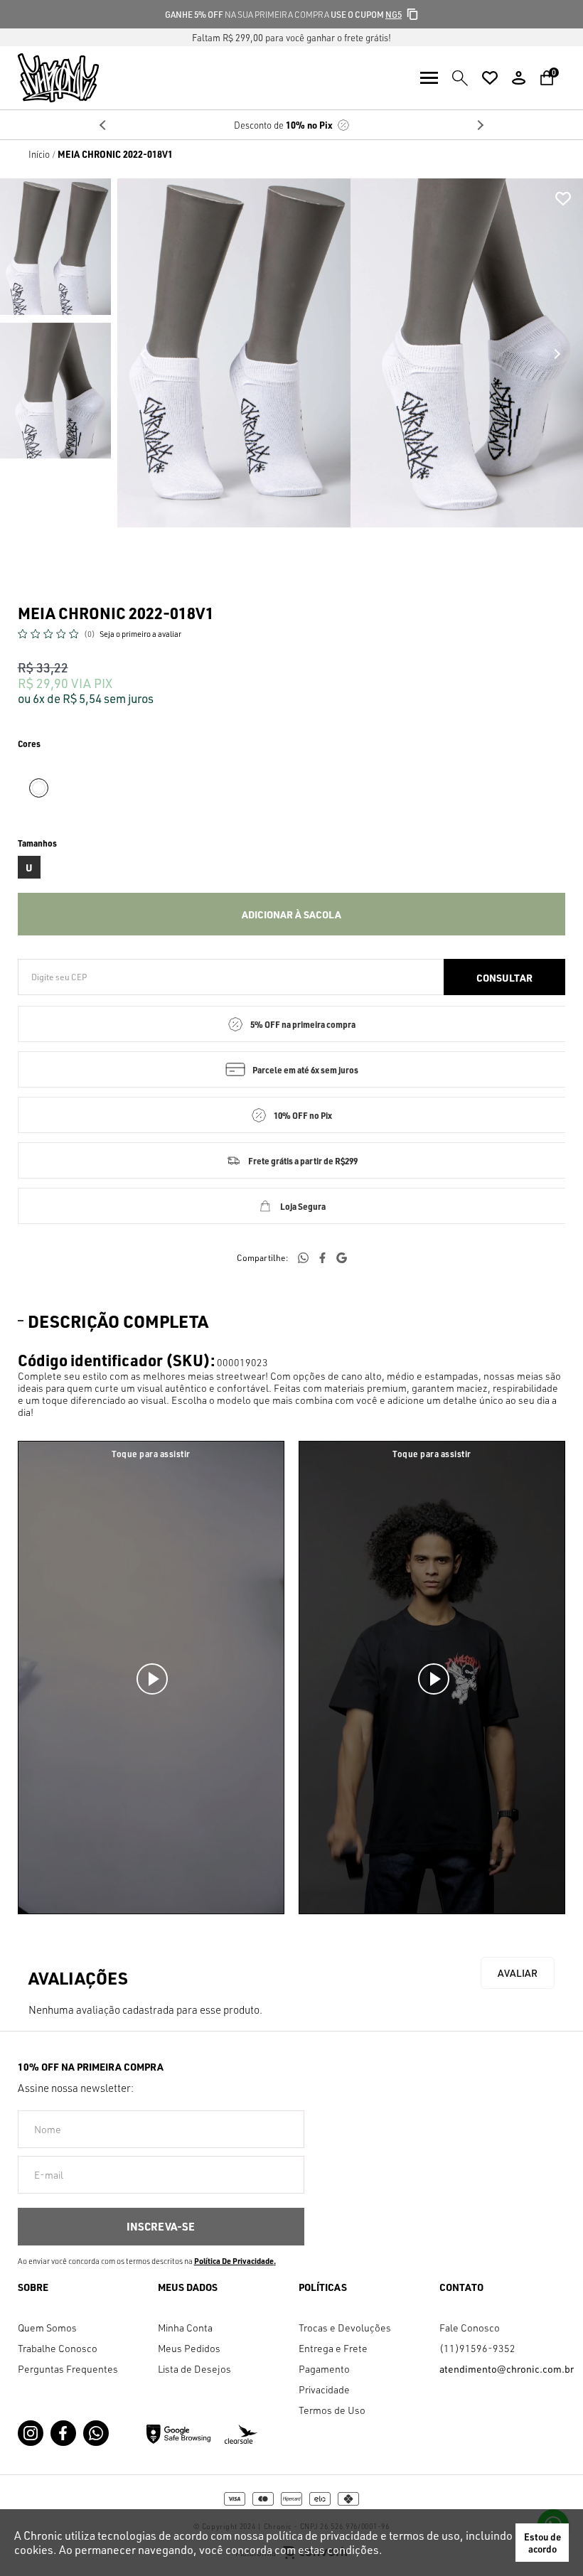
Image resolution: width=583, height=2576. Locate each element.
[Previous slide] (103, 125)
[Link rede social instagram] (31, 2433)
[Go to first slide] (480, 125)
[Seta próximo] (557, 354)
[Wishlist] (490, 78)
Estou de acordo (542, 2543)
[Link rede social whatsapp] (96, 2433)
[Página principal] (49, 78)
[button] (55, 247)
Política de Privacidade (234, 2261)
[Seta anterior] (144, 354)
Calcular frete (504, 977)
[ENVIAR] (161, 2227)
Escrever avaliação (518, 1973)
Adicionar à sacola (291, 914)
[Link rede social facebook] (63, 2433)
